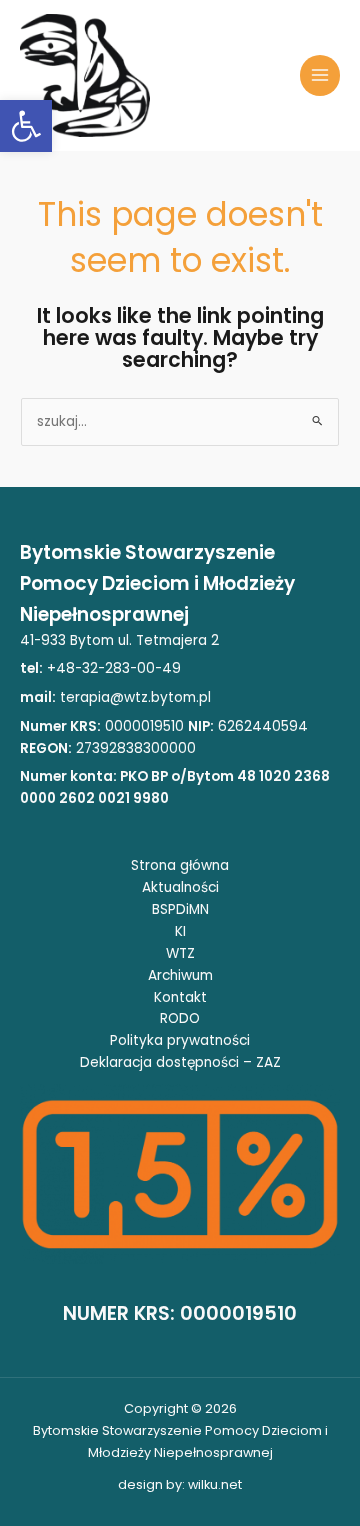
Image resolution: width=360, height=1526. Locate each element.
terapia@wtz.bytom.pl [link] (135, 697)
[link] (26, 126)
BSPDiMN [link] (180, 909)
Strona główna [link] (180, 865)
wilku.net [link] (215, 1484)
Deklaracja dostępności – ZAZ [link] (180, 1062)
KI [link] (180, 931)
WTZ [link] (180, 953)
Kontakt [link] (180, 997)
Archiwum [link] (180, 975)
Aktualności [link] (180, 887)
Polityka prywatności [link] (180, 1040)
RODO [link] (180, 1018)
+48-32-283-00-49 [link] (112, 668)
